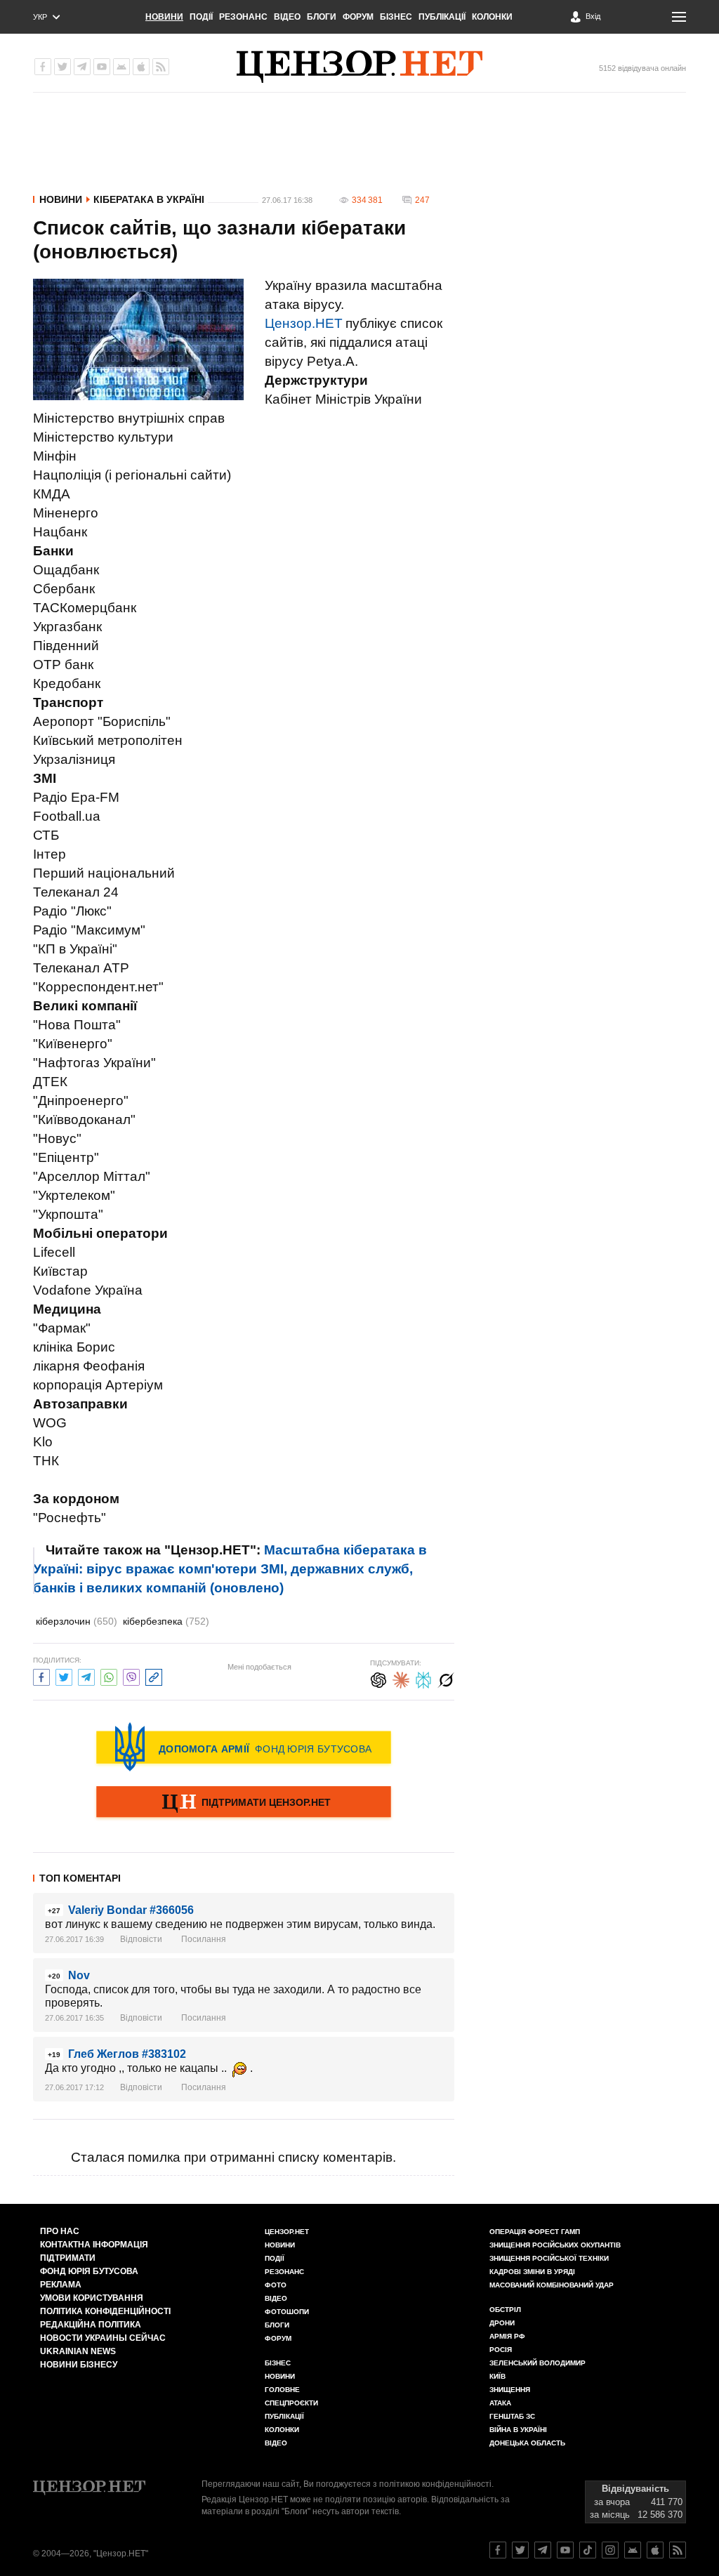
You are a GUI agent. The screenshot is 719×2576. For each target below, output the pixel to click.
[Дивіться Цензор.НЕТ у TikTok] (588, 2550)
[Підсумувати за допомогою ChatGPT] (378, 1678)
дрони (502, 2323)
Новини (164, 17)
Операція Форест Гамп (535, 2232)
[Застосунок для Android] (121, 67)
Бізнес (396, 17)
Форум (358, 17)
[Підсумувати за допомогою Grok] (446, 1678)
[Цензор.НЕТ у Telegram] (82, 67)
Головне (282, 2390)
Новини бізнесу (79, 2365)
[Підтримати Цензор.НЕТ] (244, 1803)
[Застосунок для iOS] (141, 67)
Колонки (492, 17)
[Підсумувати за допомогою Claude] (401, 1678)
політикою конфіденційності (435, 2484)
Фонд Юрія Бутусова (89, 2271)
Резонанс (243, 17)
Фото (276, 2285)
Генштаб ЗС (512, 2416)
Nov (79, 1975)
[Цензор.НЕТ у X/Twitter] (62, 67)
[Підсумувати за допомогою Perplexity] (423, 1678)
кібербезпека (166, 1621)
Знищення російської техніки (549, 2258)
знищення (510, 2390)
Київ (497, 2376)
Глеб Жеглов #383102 (127, 2054)
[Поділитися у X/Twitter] (64, 1676)
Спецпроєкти (291, 2403)
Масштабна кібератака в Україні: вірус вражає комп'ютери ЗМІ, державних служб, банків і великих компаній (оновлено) (230, 1569)
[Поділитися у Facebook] (41, 1676)
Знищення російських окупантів (555, 2245)
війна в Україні (518, 2430)
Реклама (61, 2285)
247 (422, 200)
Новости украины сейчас (103, 2338)
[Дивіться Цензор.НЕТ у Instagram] (610, 2550)
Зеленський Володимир (537, 2363)
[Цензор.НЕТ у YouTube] (102, 67)
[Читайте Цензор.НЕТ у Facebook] (498, 2550)
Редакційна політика (91, 2325)
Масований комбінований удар (552, 2285)
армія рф (507, 2336)
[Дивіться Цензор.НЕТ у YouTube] (565, 2550)
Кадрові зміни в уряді (532, 2272)
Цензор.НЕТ (304, 323)
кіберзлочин (77, 1621)
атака (500, 2403)
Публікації (442, 17)
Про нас (60, 2231)
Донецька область (527, 2443)
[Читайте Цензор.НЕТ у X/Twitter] (520, 2550)
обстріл (505, 2310)
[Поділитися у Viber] (131, 1676)
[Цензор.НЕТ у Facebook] (43, 67)
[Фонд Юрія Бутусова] (244, 1747)
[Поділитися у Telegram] (86, 1676)
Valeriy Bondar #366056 (131, 1910)
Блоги (322, 17)
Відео (287, 17)
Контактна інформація (94, 2245)
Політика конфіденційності (105, 2311)
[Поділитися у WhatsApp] (109, 1676)
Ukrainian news (78, 2351)
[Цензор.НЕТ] (359, 67)
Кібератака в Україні (149, 199)
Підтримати (68, 2258)
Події (201, 17)
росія (501, 2350)
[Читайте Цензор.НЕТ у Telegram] (543, 2550)
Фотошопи (287, 2312)
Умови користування (92, 2298)
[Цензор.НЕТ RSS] (161, 67)
